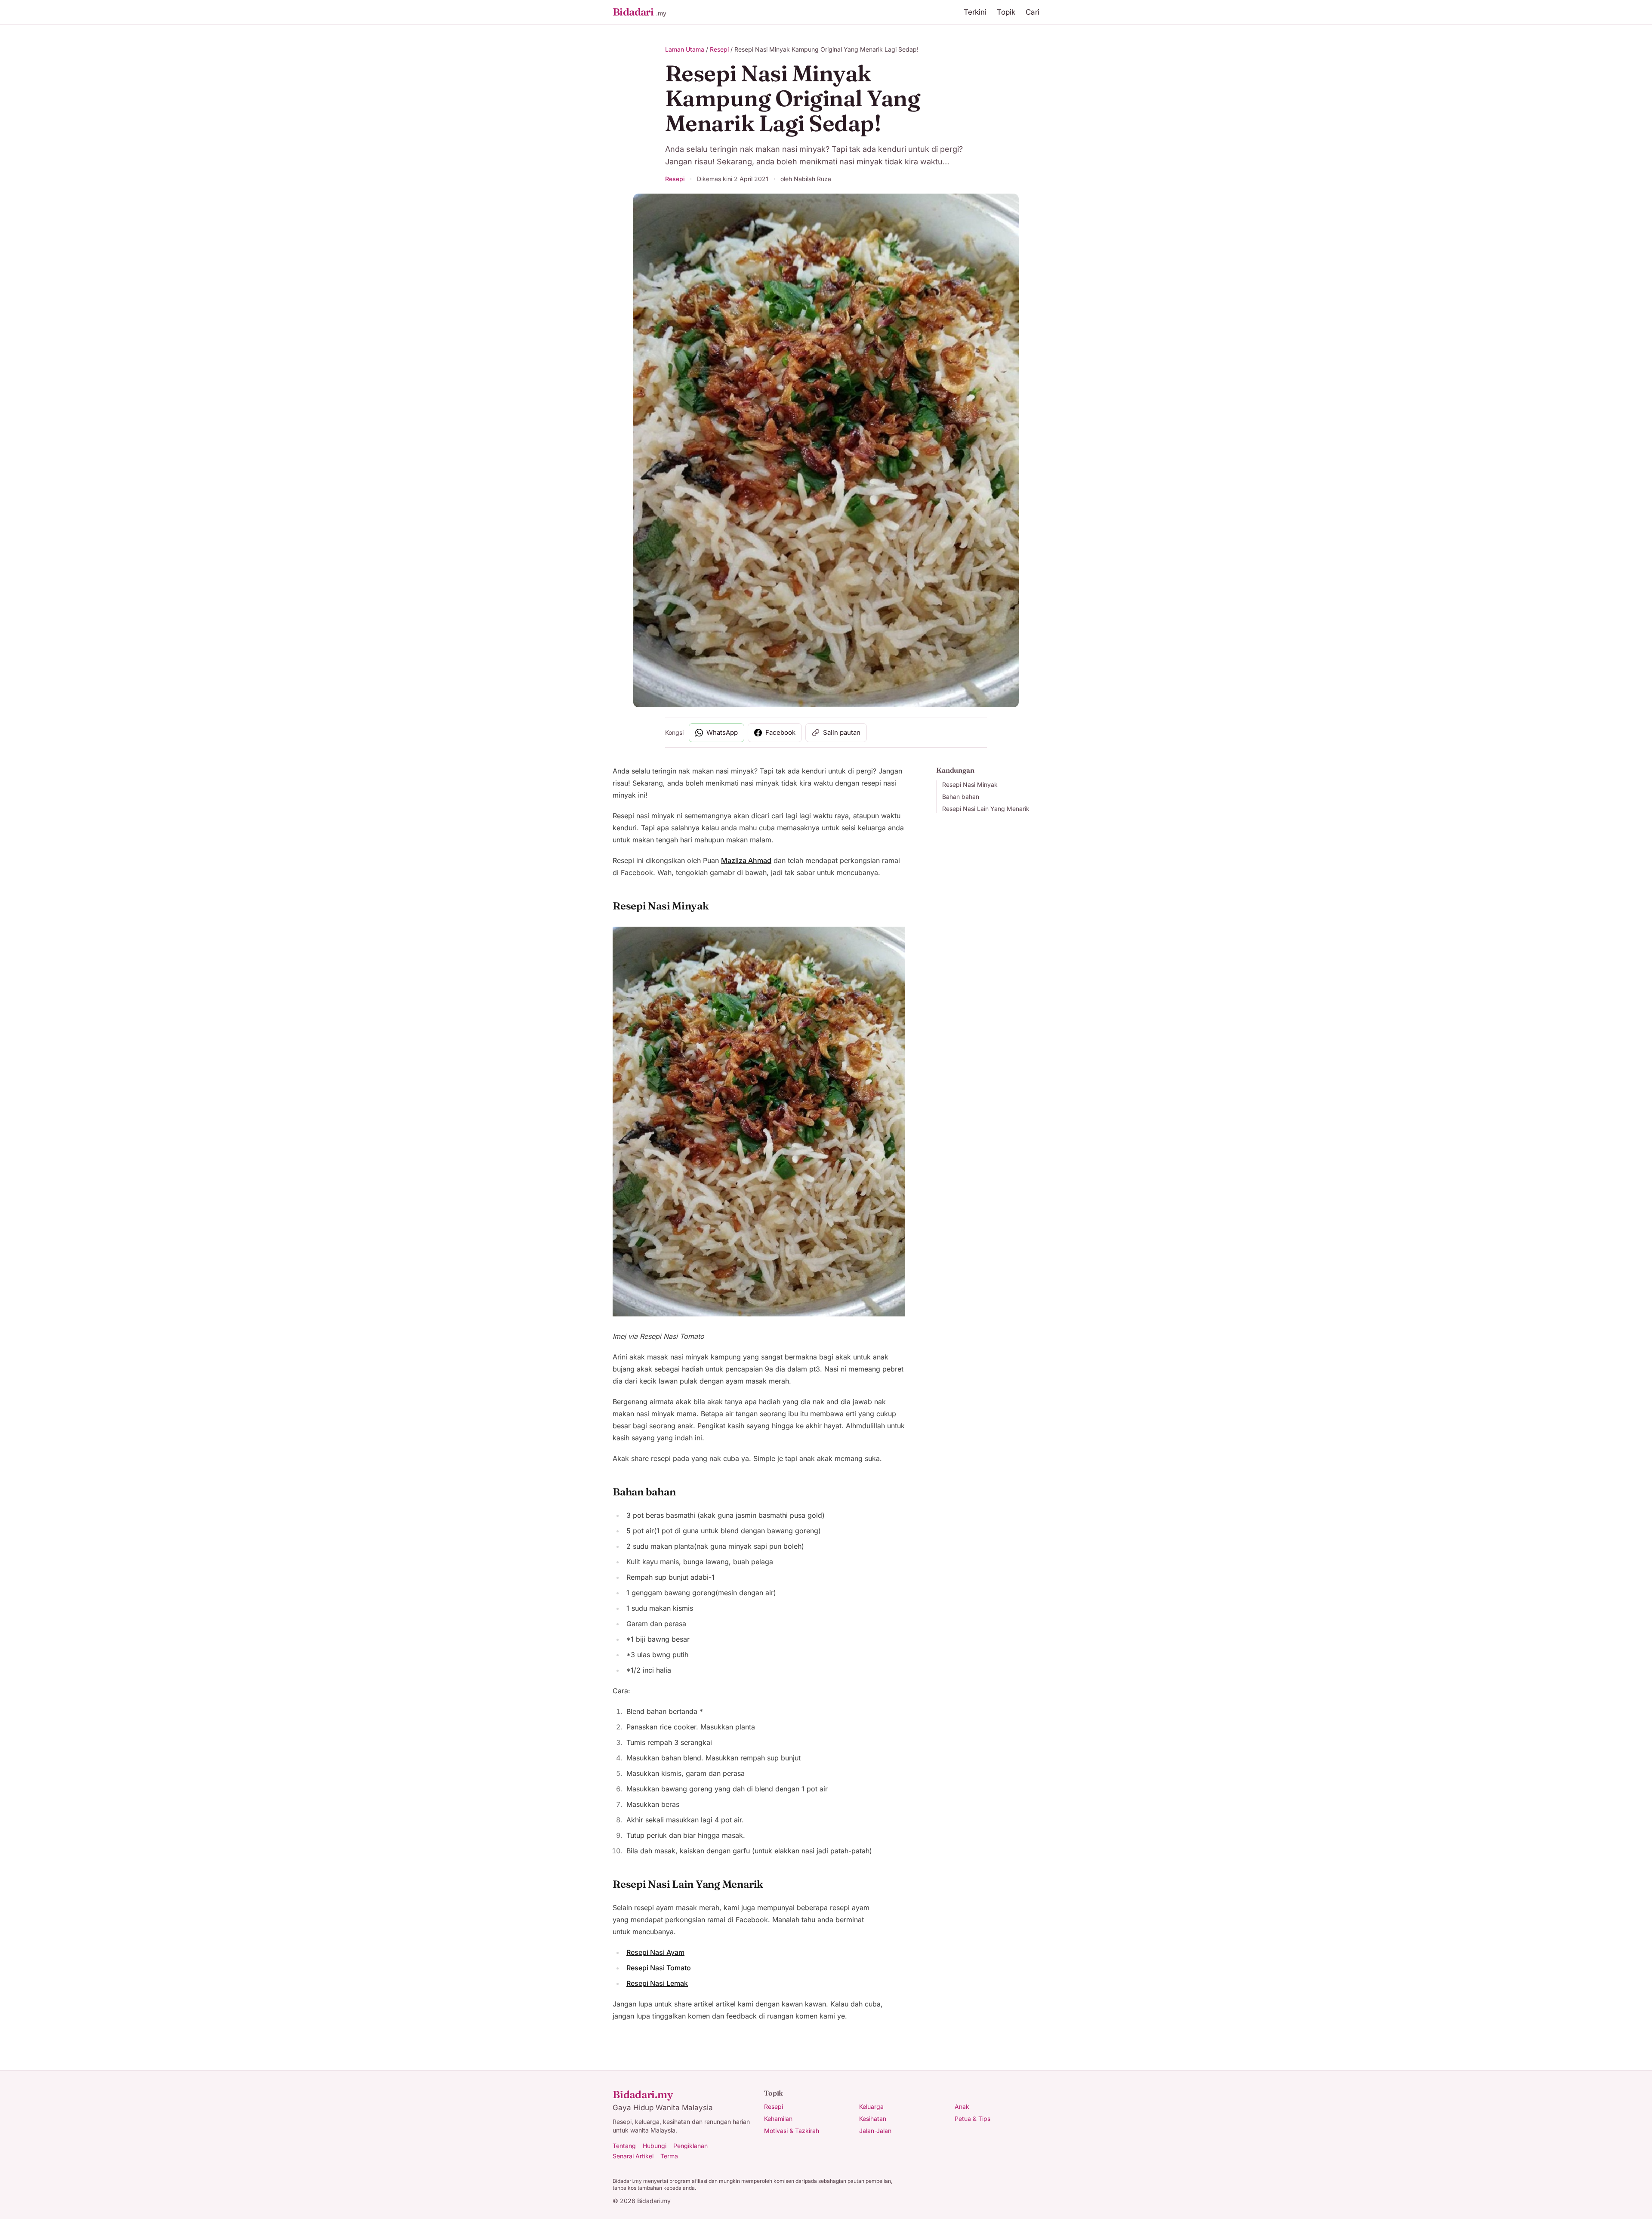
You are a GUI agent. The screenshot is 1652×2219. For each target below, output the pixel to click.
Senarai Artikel (633, 2156)
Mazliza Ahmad (746, 860)
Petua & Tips (972, 2119)
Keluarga (871, 2107)
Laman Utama (685, 49)
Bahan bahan (961, 797)
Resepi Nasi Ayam (655, 1952)
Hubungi (655, 2146)
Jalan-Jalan (875, 2131)
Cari (1032, 12)
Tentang (624, 2146)
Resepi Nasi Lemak (657, 1983)
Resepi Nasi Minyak (970, 784)
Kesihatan (873, 2119)
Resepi (719, 49)
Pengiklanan (690, 2146)
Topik (1006, 12)
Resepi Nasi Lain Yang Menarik (986, 809)
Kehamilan (778, 2119)
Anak (962, 2107)
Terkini (975, 12)
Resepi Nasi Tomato (659, 1968)
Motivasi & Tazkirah (792, 2131)
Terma (669, 2156)
